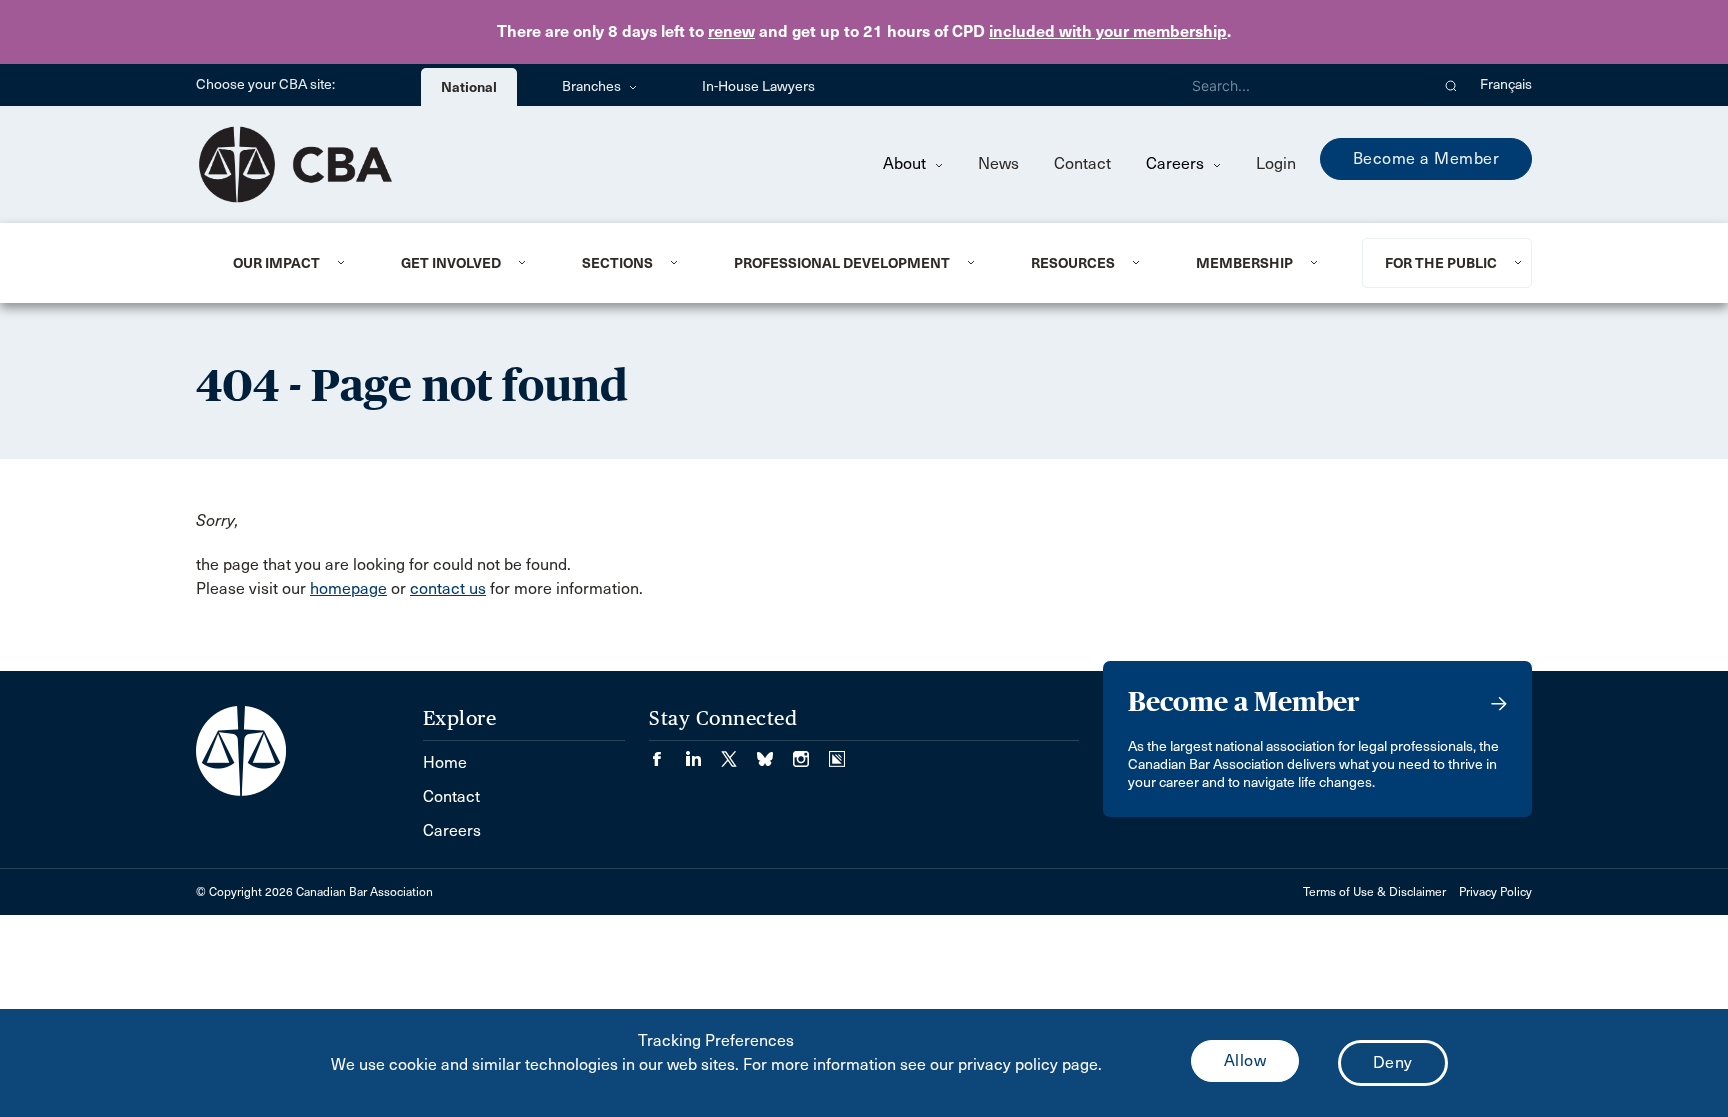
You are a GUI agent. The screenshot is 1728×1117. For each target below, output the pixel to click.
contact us (448, 588)
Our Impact (276, 263)
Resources (1073, 263)
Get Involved (451, 263)
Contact (1082, 163)
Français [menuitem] (1506, 84)
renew (731, 31)
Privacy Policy (1495, 892)
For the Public (1441, 263)
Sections (617, 263)
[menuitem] (292, 263)
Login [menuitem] (1276, 163)
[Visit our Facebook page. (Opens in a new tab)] (667, 752)
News (998, 163)
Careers (1177, 163)
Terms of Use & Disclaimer (1374, 892)
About (906, 163)
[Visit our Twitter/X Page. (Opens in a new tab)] (739, 752)
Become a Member (1426, 158)
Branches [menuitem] (593, 86)
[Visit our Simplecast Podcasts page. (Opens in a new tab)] (837, 752)
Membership (1244, 263)
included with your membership (1108, 31)
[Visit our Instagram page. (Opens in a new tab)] (811, 752)
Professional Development (842, 263)
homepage (348, 588)
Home (445, 762)
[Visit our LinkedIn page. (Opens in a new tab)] (703, 752)
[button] (1451, 85)
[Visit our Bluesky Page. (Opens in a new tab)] (775, 752)
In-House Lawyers (758, 86)
